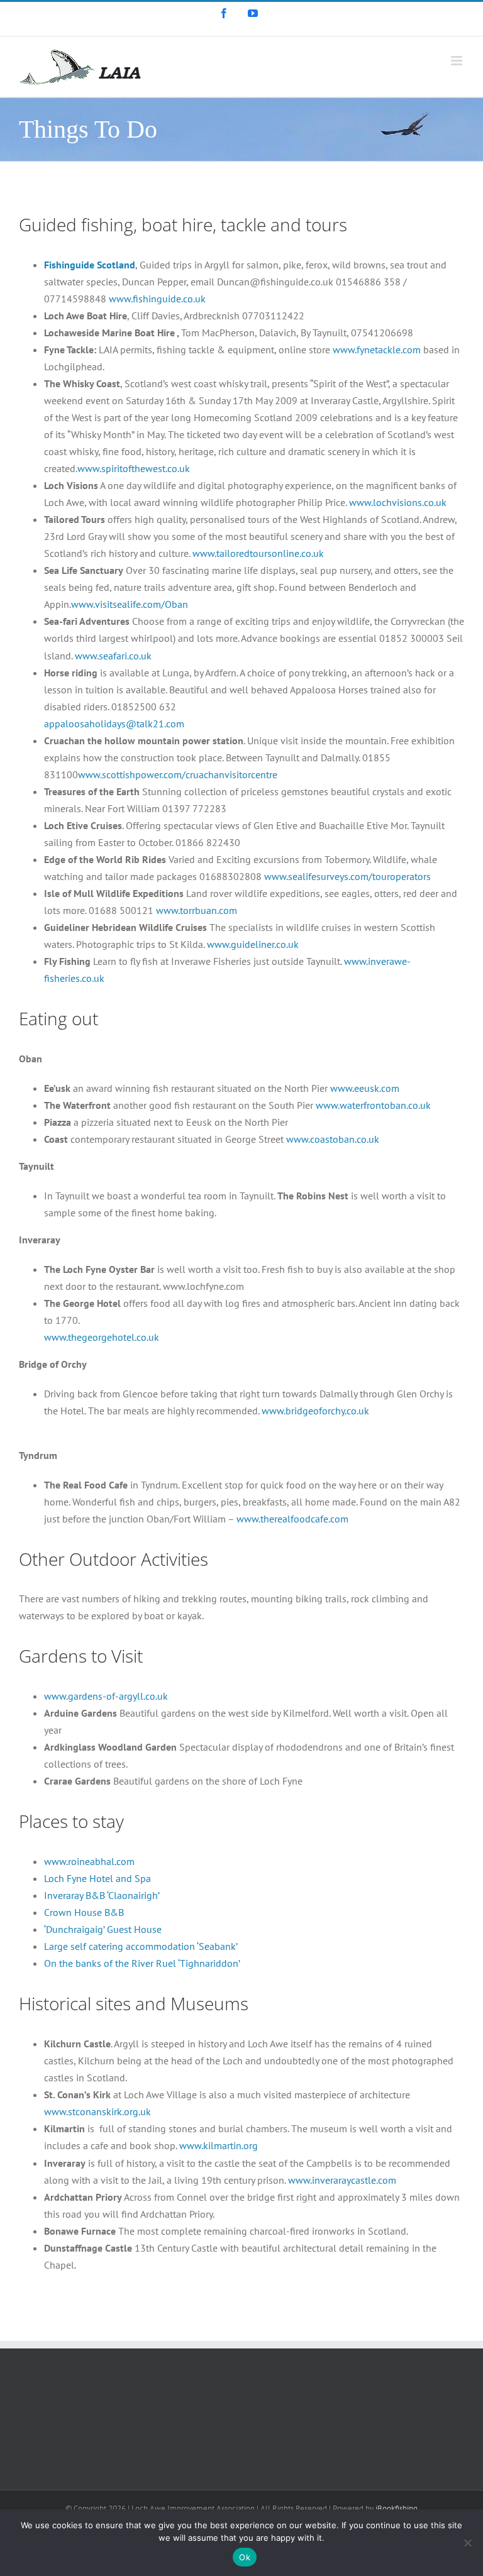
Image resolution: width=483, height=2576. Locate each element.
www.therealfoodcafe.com (292, 1519)
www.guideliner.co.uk (253, 944)
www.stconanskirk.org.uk (97, 2111)
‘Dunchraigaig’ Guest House (103, 1929)
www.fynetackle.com (377, 350)
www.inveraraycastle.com (342, 2180)
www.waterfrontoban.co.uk (373, 1105)
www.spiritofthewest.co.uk (134, 468)
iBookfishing (397, 2508)
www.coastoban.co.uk (333, 1139)
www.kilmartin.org (219, 2145)
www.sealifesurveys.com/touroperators (347, 876)
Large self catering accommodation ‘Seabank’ (141, 1946)
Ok (245, 2557)
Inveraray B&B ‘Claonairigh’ (102, 1895)
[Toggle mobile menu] (458, 61)
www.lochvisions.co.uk (398, 502)
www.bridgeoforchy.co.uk (315, 1411)
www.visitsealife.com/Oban (130, 604)
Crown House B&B (84, 1912)
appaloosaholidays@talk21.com (114, 724)
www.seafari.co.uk (113, 656)
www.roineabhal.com (89, 1861)
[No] (467, 2543)
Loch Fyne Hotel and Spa (97, 1878)
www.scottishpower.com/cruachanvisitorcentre (178, 774)
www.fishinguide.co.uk (156, 299)
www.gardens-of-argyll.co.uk (106, 1696)
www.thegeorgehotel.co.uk (102, 1337)
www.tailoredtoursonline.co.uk (258, 553)
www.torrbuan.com (197, 910)
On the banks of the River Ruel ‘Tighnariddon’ (142, 1963)
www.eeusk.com (365, 1088)
